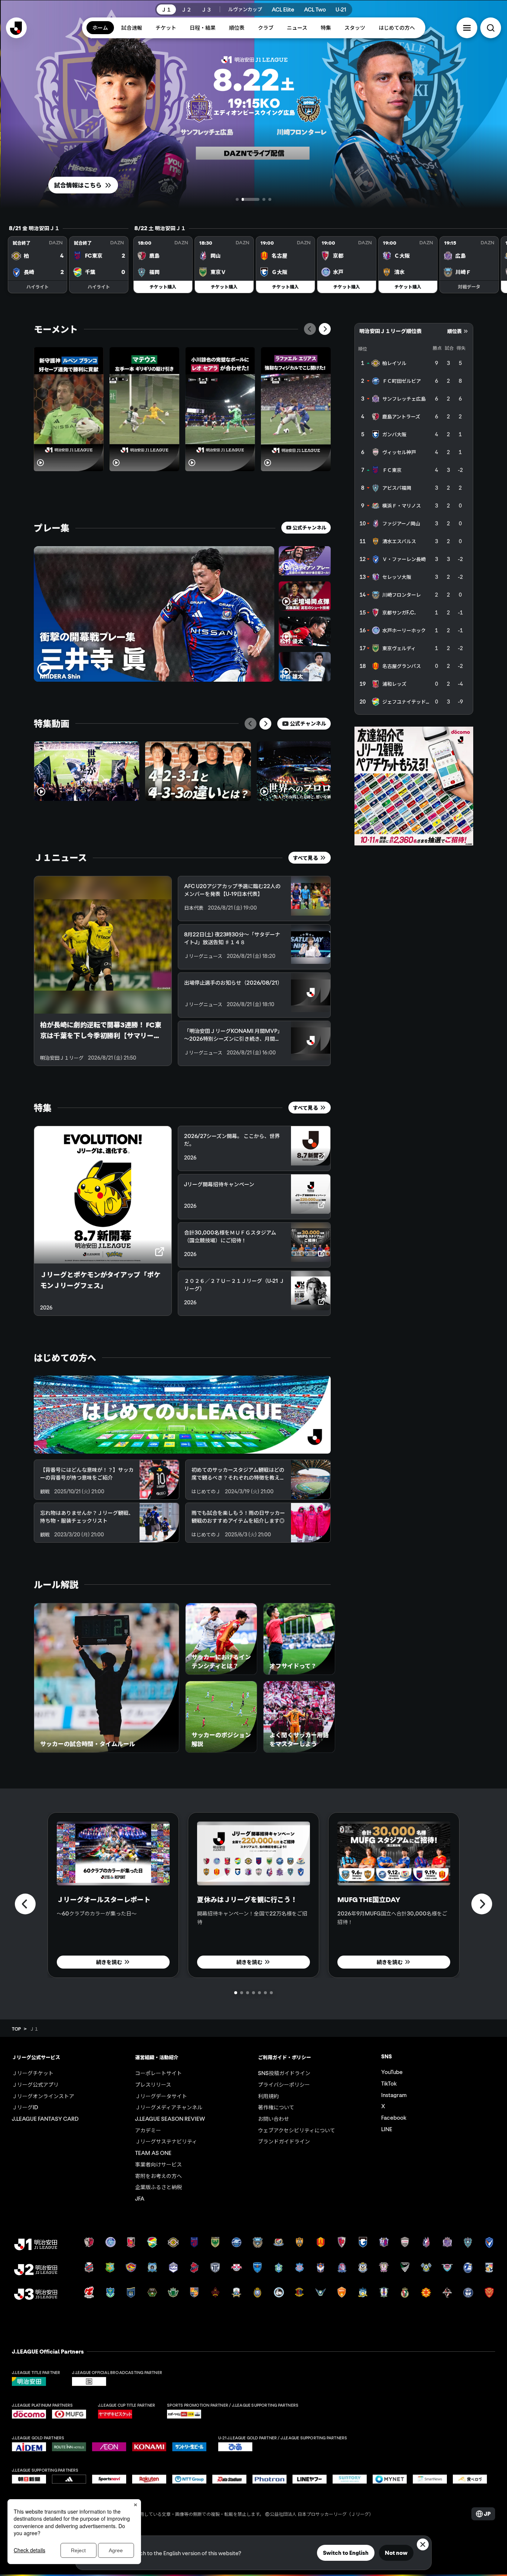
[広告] (414, 786)
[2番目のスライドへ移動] (243, 199)
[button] (467, 28)
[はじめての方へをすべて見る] (182, 1415)
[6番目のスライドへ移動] (265, 1993)
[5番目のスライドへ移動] (259, 1993)
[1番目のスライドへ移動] (237, 199)
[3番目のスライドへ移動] (256, 199)
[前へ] (310, 329)
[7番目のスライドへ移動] (271, 1993)
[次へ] (325, 329)
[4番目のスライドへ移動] (270, 199)
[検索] (491, 28)
